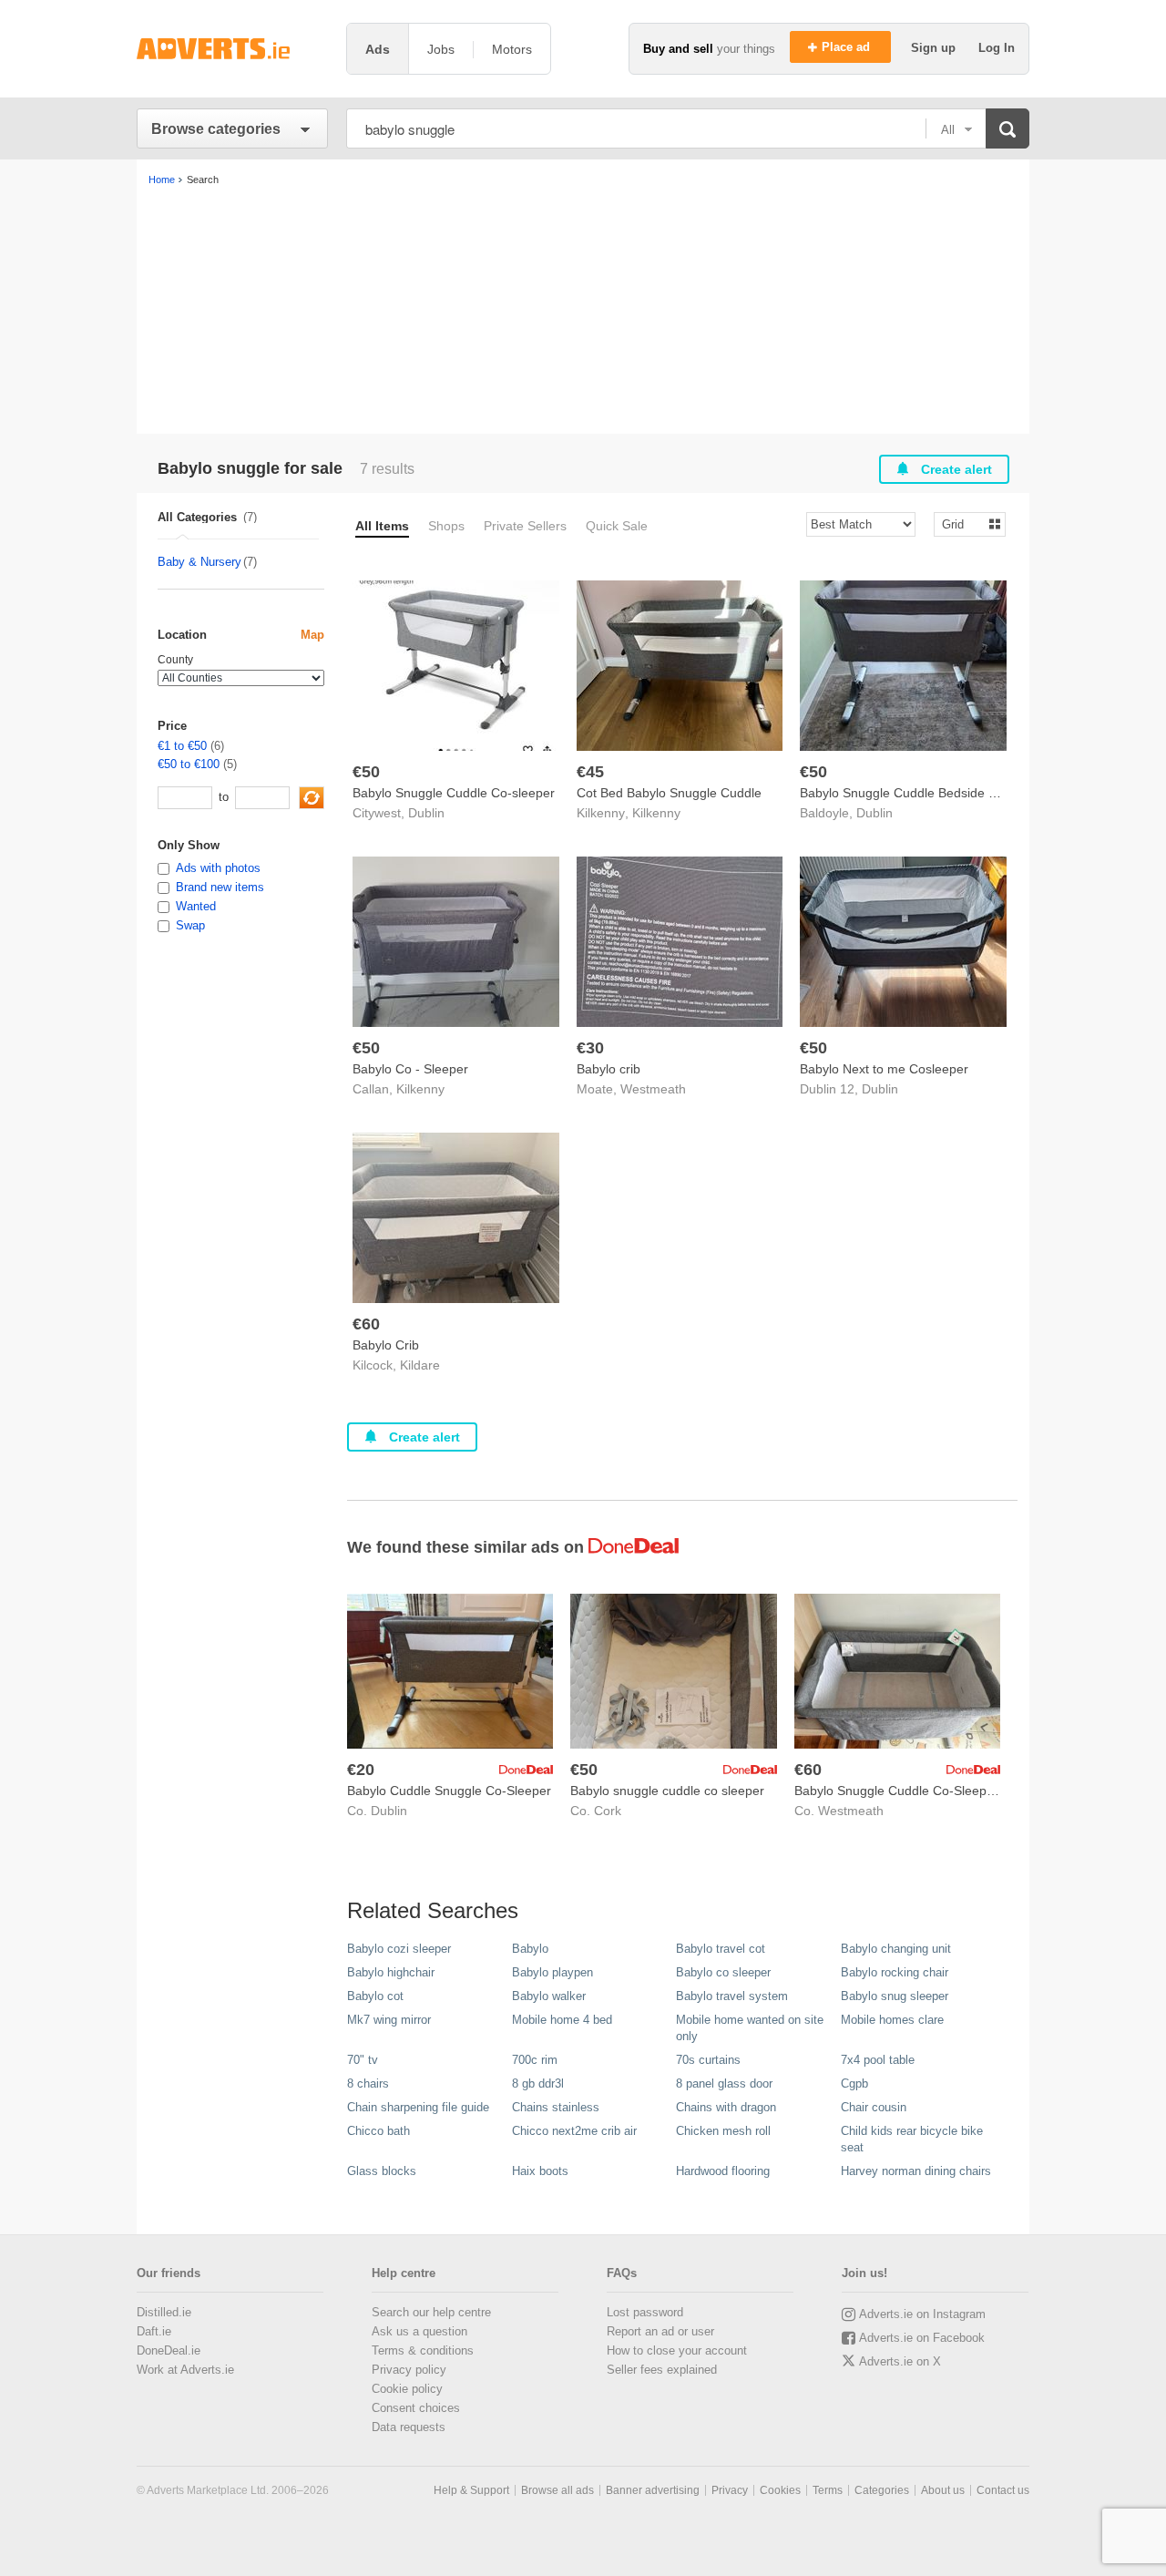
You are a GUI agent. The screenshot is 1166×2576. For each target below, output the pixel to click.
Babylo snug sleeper (895, 1996)
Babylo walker (549, 1996)
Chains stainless (556, 2107)
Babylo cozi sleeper (399, 1949)
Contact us (1003, 2490)
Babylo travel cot (721, 1949)
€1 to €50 (182, 746)
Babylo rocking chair (895, 1972)
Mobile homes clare (892, 2020)
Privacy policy (409, 2370)
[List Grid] (962, 523)
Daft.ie (154, 2331)
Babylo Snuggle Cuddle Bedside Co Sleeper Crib (940, 793)
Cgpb (854, 2083)
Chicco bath (378, 2131)
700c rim (535, 2060)
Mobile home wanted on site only (750, 2028)
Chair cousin (874, 2107)
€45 (590, 772)
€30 (590, 1048)
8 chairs (368, 2083)
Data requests (409, 2427)
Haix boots (540, 2171)
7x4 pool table (878, 2060)
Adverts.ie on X (900, 2361)
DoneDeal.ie (169, 2350)
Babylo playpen (552, 1972)
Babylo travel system (732, 1996)
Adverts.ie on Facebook (922, 2338)
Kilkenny (656, 813)
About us (943, 2490)
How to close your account (677, 2350)
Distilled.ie (164, 2312)
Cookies (780, 2490)
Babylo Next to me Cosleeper (884, 1069)
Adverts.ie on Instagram (922, 2314)
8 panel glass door (724, 2083)
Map (312, 635)
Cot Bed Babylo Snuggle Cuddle (669, 793)
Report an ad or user (660, 2331)
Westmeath (653, 1089)
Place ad (848, 47)
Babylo (530, 1949)
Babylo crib (609, 1069)
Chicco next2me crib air (574, 2131)
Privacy (730, 2490)
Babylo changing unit (896, 1949)
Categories (882, 2490)
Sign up (935, 48)
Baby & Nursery (199, 562)
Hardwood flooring (723, 2171)
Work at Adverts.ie (185, 2370)
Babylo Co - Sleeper (410, 1069)
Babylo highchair (391, 1972)
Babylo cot (375, 1996)
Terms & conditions (423, 2350)
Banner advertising (653, 2490)
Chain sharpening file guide (418, 2107)
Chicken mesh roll (723, 2131)
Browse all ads (557, 2490)
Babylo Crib (386, 1345)
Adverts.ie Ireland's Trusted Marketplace (232, 49)
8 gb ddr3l (538, 2083)
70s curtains (708, 2060)
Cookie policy (407, 2389)
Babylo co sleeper (723, 1972)
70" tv (363, 2060)
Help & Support (471, 2490)
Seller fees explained (662, 2370)
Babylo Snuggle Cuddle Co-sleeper (454, 793)
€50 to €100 (189, 764)
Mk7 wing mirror (389, 2020)
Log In (997, 48)
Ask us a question (419, 2331)
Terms (828, 2490)
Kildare (420, 1365)
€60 (366, 1324)
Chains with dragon (726, 2107)
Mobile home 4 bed (562, 2020)
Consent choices (416, 2408)
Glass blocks (382, 2171)
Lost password (645, 2312)
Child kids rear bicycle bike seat (912, 2139)
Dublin (426, 813)
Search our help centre (431, 2312)
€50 (366, 772)
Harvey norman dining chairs (916, 2171)
